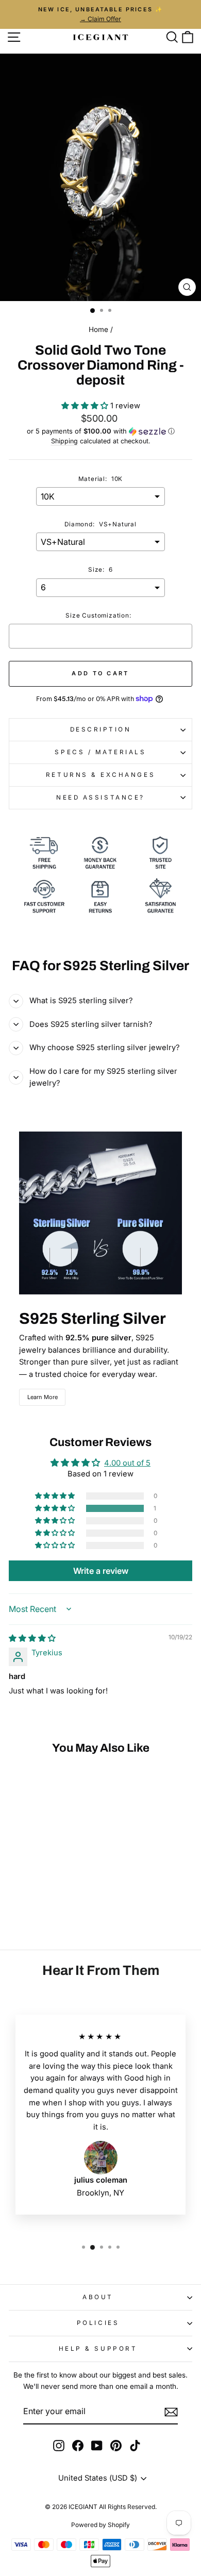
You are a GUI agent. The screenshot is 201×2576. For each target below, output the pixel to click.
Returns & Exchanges (100, 775)
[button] (86, 406)
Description (101, 729)
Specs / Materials (100, 752)
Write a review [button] (101, 1571)
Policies (98, 2323)
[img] (32, 1638)
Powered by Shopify (100, 2525)
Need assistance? (100, 797)
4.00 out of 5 (127, 1463)
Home (98, 329)
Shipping (64, 441)
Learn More (43, 1397)
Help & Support (98, 2349)
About (98, 2297)
